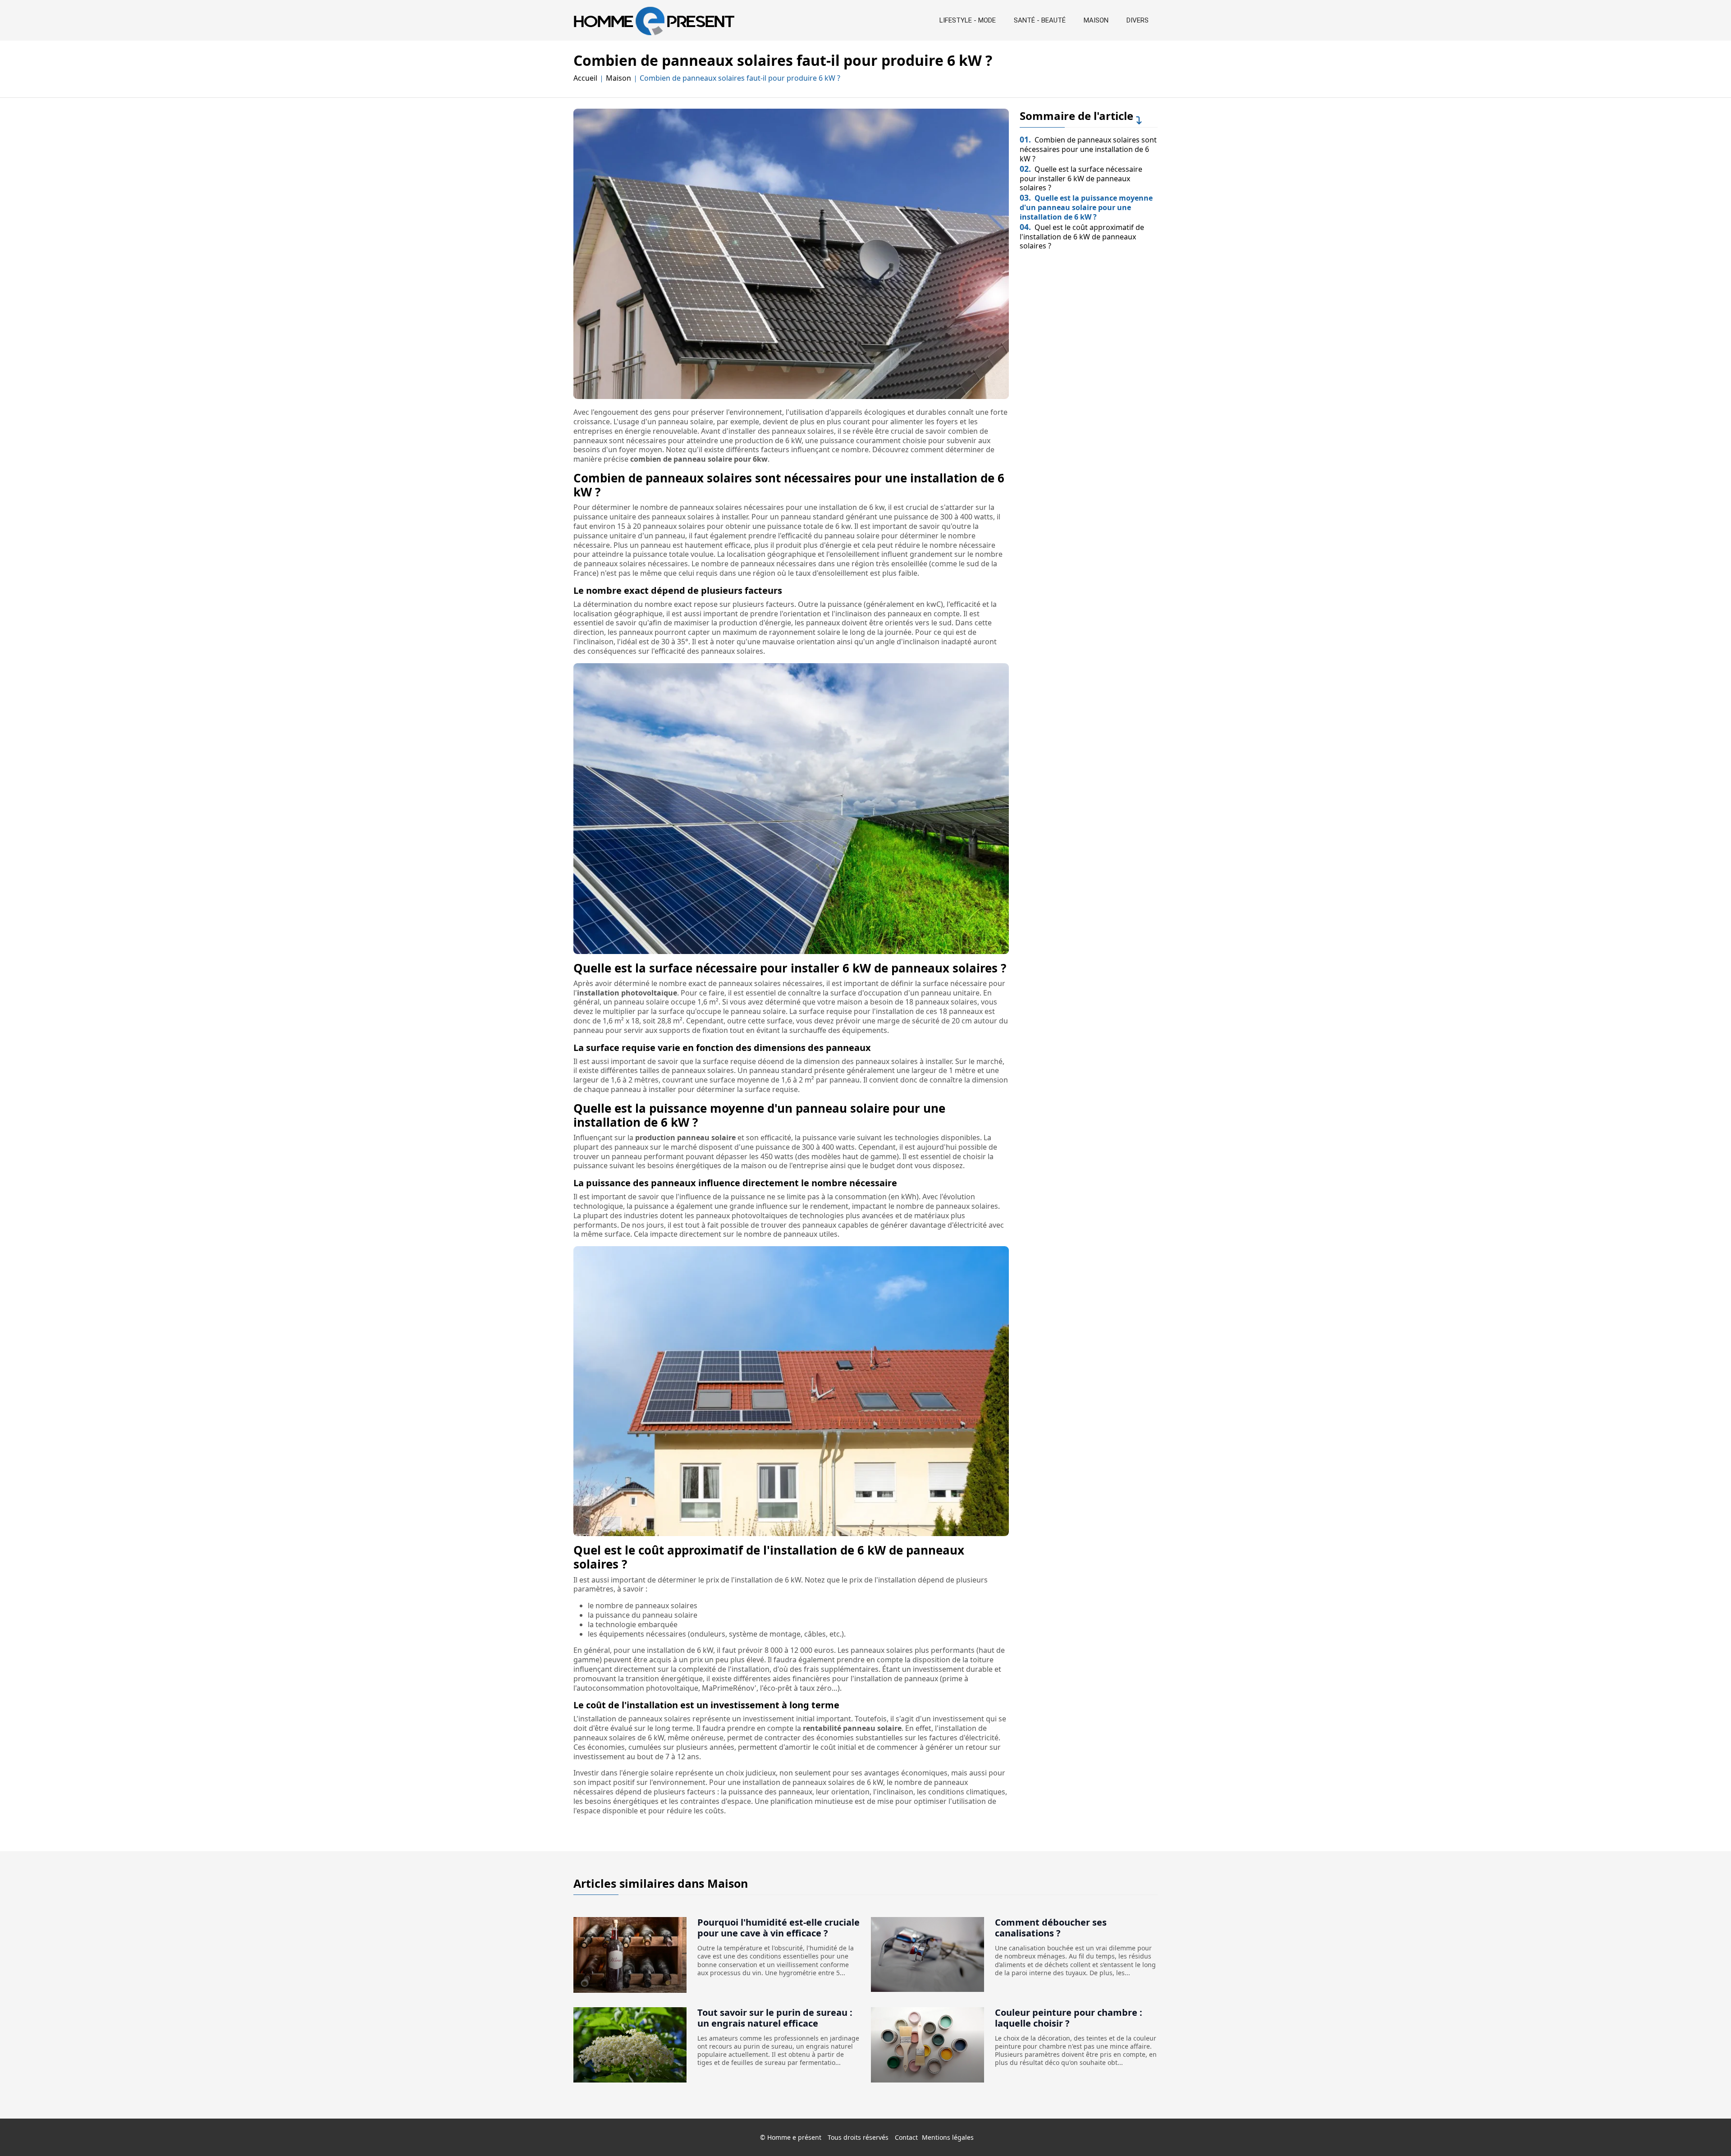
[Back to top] (1706, 2131)
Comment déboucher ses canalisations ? (1051, 1928)
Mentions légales (948, 2137)
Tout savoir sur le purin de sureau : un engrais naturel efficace (775, 2018)
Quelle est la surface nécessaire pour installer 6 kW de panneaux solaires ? (1081, 179)
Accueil (585, 78)
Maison (1096, 20)
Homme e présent (794, 2137)
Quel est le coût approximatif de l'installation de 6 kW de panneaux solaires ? (1082, 237)
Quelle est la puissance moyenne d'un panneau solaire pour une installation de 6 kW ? (1086, 207)
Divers (1138, 20)
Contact (906, 2137)
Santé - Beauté (1040, 20)
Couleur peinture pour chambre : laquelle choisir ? (1069, 2018)
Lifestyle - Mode (968, 20)
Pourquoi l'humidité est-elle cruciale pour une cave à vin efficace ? (778, 1928)
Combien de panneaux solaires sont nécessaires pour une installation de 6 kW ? (1088, 149)
